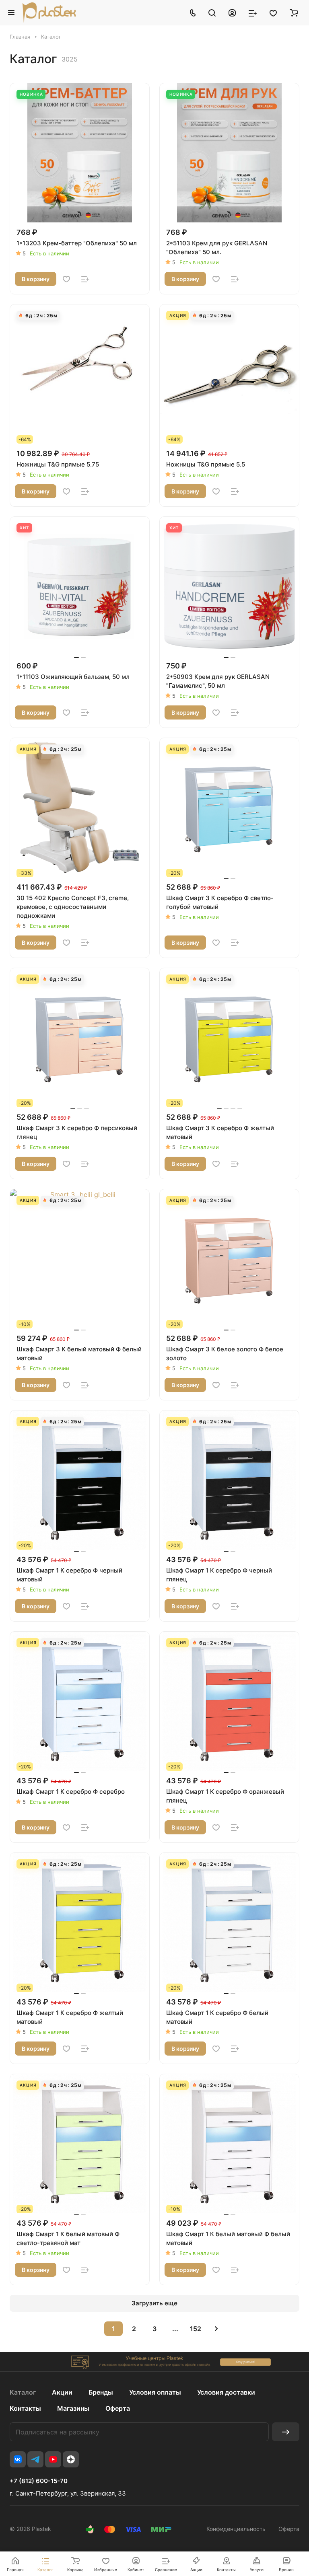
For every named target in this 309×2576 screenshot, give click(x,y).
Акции (62, 2392)
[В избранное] (66, 279)
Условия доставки (226, 2392)
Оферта (118, 2408)
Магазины (73, 2408)
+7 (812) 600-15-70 (39, 2481)
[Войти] (232, 12)
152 (196, 2329)
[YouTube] (53, 2459)
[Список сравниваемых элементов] (253, 12)
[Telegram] (35, 2459)
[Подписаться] (286, 2432)
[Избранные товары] (273, 12)
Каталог (23, 2392)
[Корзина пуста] (294, 12)
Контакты (25, 2408)
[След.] (216, 2329)
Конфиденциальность (236, 2529)
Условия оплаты (155, 2392)
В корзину (36, 279)
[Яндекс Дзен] (71, 2459)
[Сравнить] (85, 279)
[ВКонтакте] (18, 2459)
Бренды (101, 2392)
